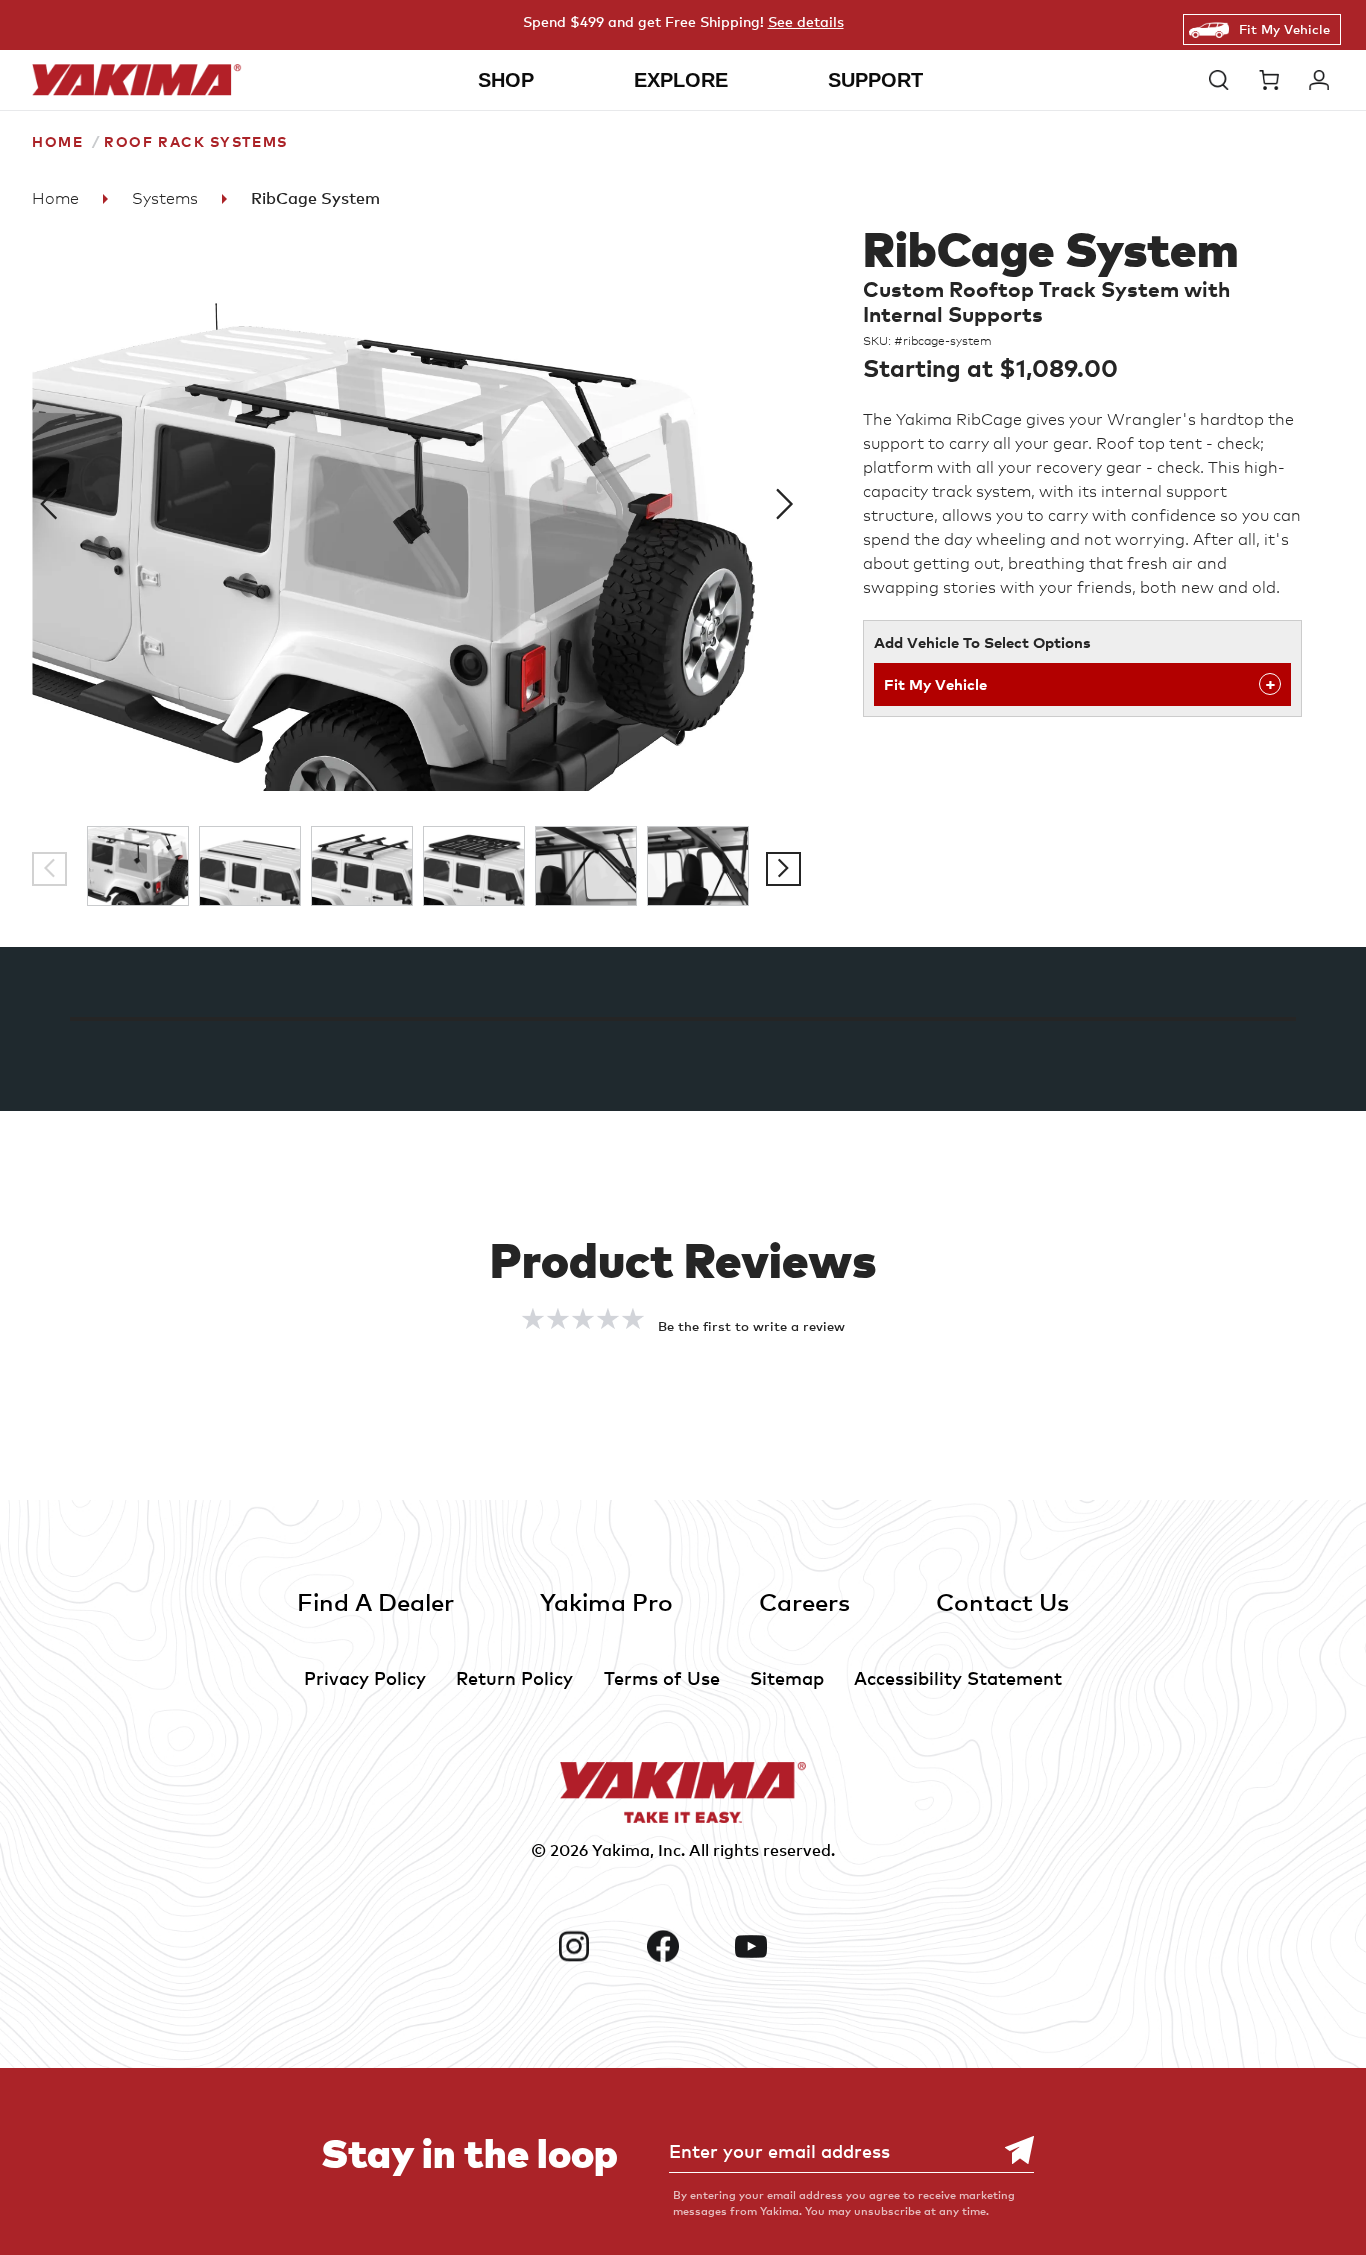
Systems (165, 198)
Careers (804, 1601)
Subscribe (1009, 2150)
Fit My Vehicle (1284, 29)
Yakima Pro (606, 1601)
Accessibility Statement (958, 1677)
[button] (1224, 80)
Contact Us (1002, 1601)
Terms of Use (662, 1677)
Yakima (621, 1850)
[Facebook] (683, 1946)
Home (57, 141)
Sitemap (787, 1677)
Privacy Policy (365, 1677)
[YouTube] (771, 1946)
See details (806, 21)
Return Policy (514, 1677)
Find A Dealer (375, 1601)
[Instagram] (594, 1946)
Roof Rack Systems (195, 141)
